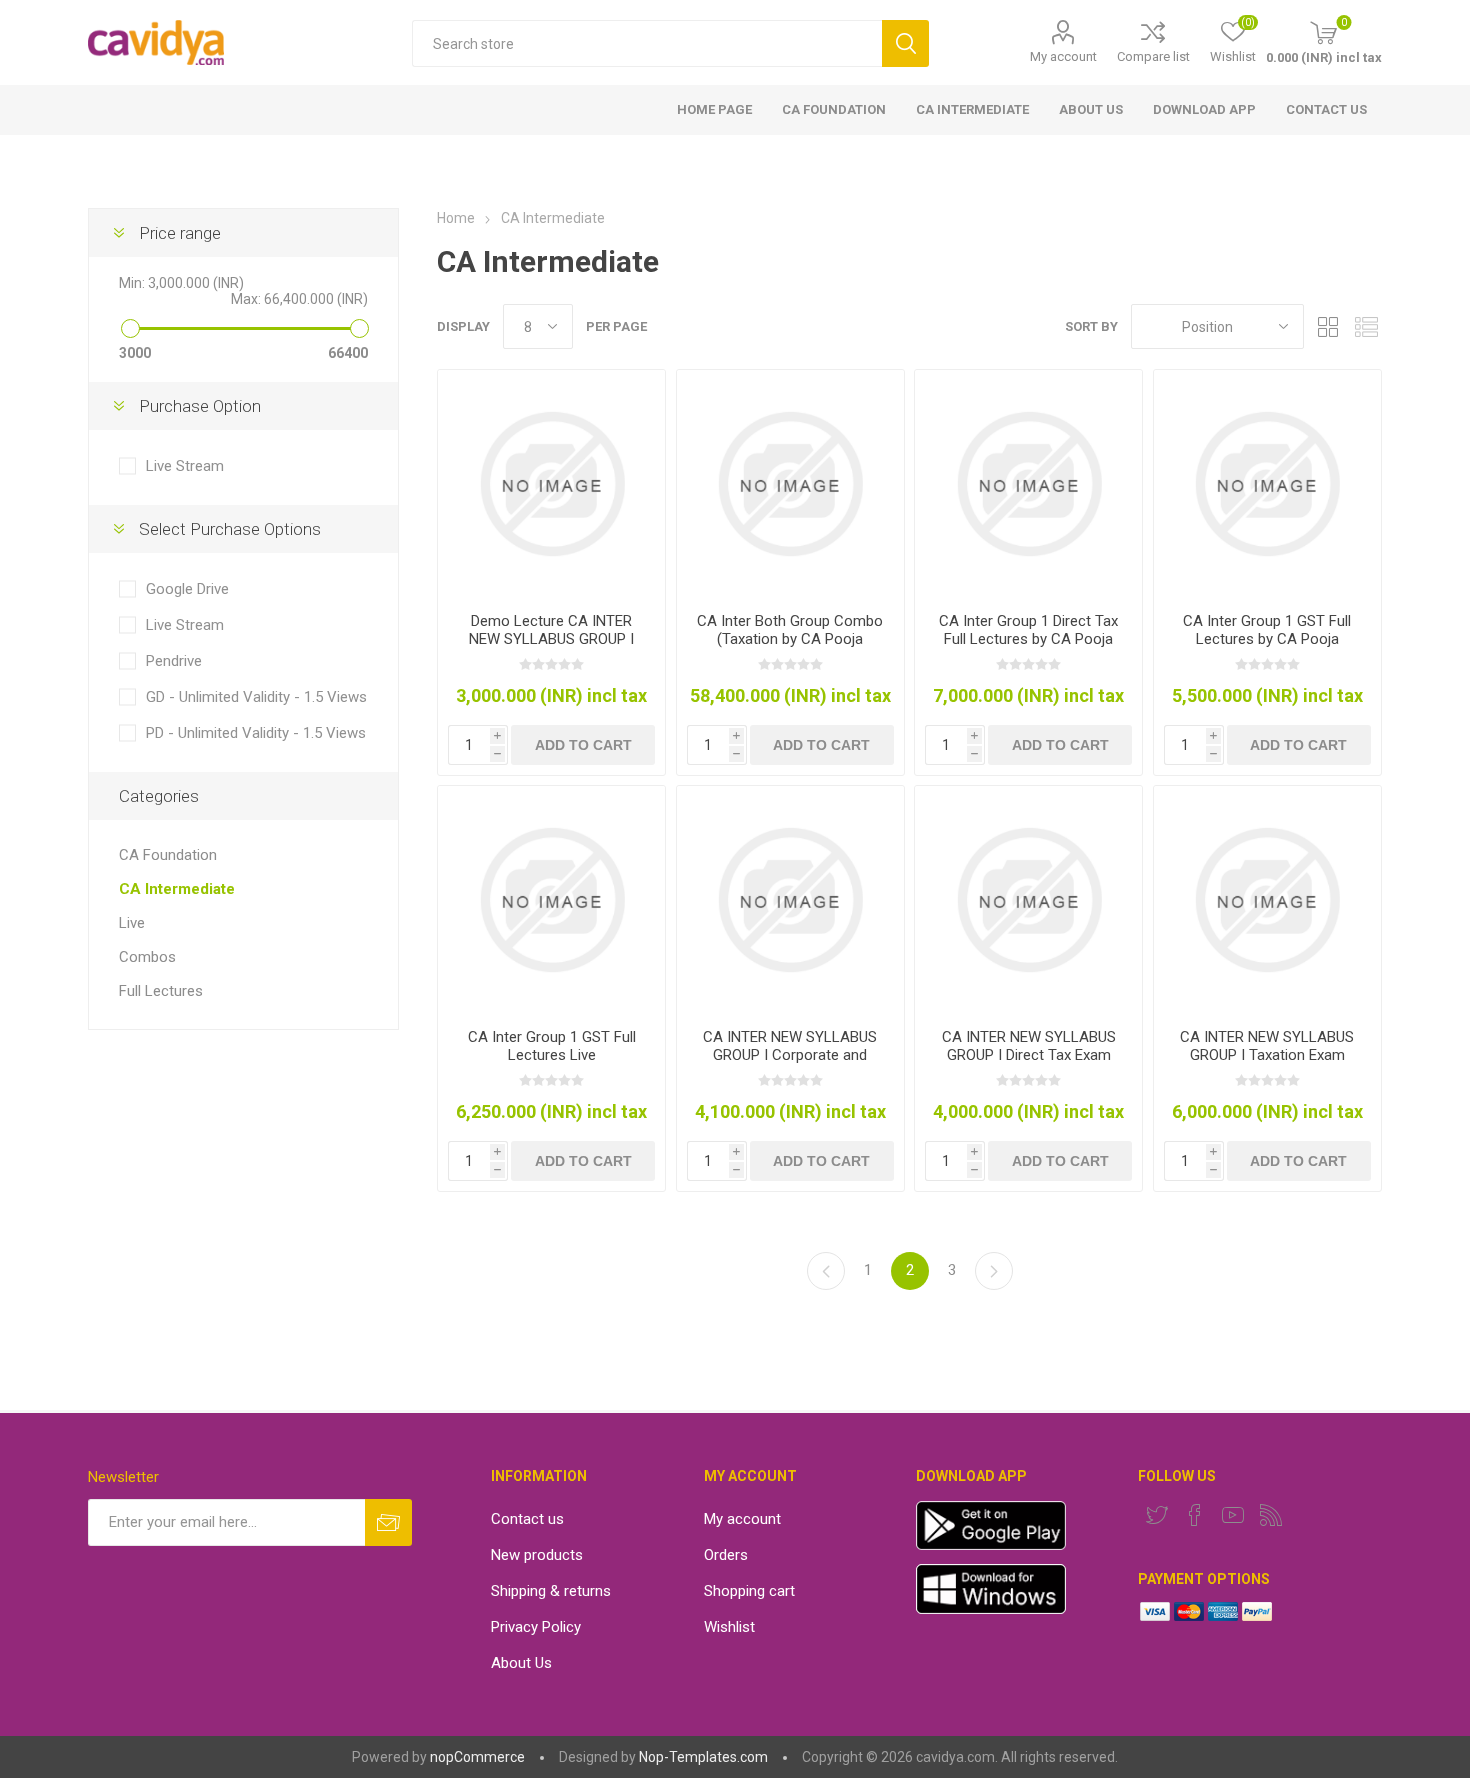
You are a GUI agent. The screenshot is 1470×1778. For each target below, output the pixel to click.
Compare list (1153, 56)
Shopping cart (749, 1591)
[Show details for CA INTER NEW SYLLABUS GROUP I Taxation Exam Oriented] (1267, 899)
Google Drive (187, 589)
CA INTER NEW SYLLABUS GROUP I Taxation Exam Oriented (1267, 1055)
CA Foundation (168, 855)
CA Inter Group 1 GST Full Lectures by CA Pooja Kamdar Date (1267, 639)
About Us (521, 1663)
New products (537, 1555)
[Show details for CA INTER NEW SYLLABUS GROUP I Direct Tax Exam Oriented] (1028, 899)
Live (132, 923)
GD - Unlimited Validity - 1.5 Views (256, 697)
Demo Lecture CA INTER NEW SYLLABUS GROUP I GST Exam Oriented (551, 639)
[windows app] (991, 1609)
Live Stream (185, 466)
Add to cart (583, 745)
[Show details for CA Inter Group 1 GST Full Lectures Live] (551, 899)
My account (1063, 56)
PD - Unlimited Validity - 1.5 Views (256, 733)
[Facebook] (1195, 1515)
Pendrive (174, 661)
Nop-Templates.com (703, 1757)
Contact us (527, 1519)
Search (905, 43)
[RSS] (1271, 1515)
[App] (991, 1545)
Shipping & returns (551, 1591)
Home (456, 218)
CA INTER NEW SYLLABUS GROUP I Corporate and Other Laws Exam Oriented (790, 1055)
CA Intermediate (177, 889)
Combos (147, 957)
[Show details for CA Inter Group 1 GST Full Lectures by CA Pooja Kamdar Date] (1267, 483)
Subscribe (388, 1522)
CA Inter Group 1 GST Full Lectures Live (552, 1046)
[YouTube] (1233, 1515)
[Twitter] (1157, 1515)
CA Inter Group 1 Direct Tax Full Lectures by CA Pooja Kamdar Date (1028, 639)
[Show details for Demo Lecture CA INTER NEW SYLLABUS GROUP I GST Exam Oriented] (551, 483)
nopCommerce (477, 1757)
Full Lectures (161, 991)
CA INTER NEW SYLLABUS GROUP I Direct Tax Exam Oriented (1029, 1055)
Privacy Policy (536, 1627)
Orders (726, 1555)
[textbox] (647, 43)
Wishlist (729, 1627)
